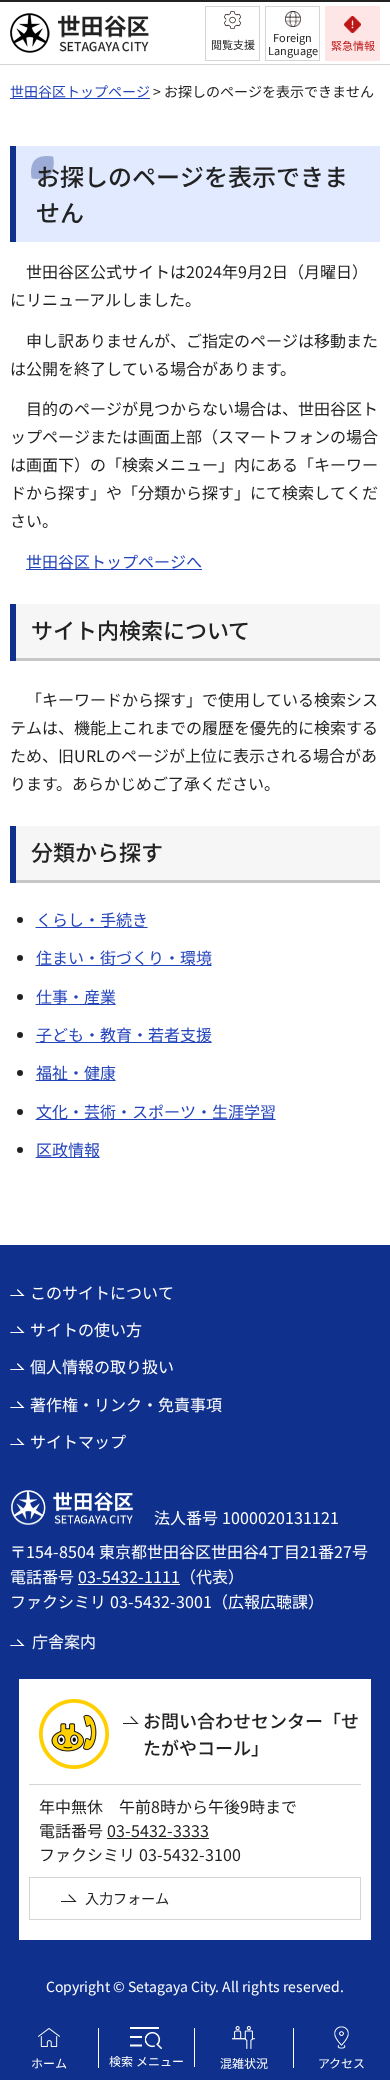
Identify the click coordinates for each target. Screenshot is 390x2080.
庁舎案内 (64, 1641)
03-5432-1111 (129, 1576)
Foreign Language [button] (293, 43)
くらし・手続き (92, 919)
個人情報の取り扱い (102, 1366)
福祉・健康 (76, 1072)
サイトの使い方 (86, 1329)
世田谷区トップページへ (114, 561)
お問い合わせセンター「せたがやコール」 (251, 1733)
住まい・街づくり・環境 (124, 957)
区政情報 (68, 1149)
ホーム (49, 2062)
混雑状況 (244, 2062)
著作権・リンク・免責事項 (126, 1404)
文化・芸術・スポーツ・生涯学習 (156, 1111)
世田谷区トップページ (80, 91)
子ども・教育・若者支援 (124, 1034)
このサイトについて (102, 1292)
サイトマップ (78, 1441)
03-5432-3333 (158, 1830)
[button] (232, 33)
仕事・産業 (76, 996)
